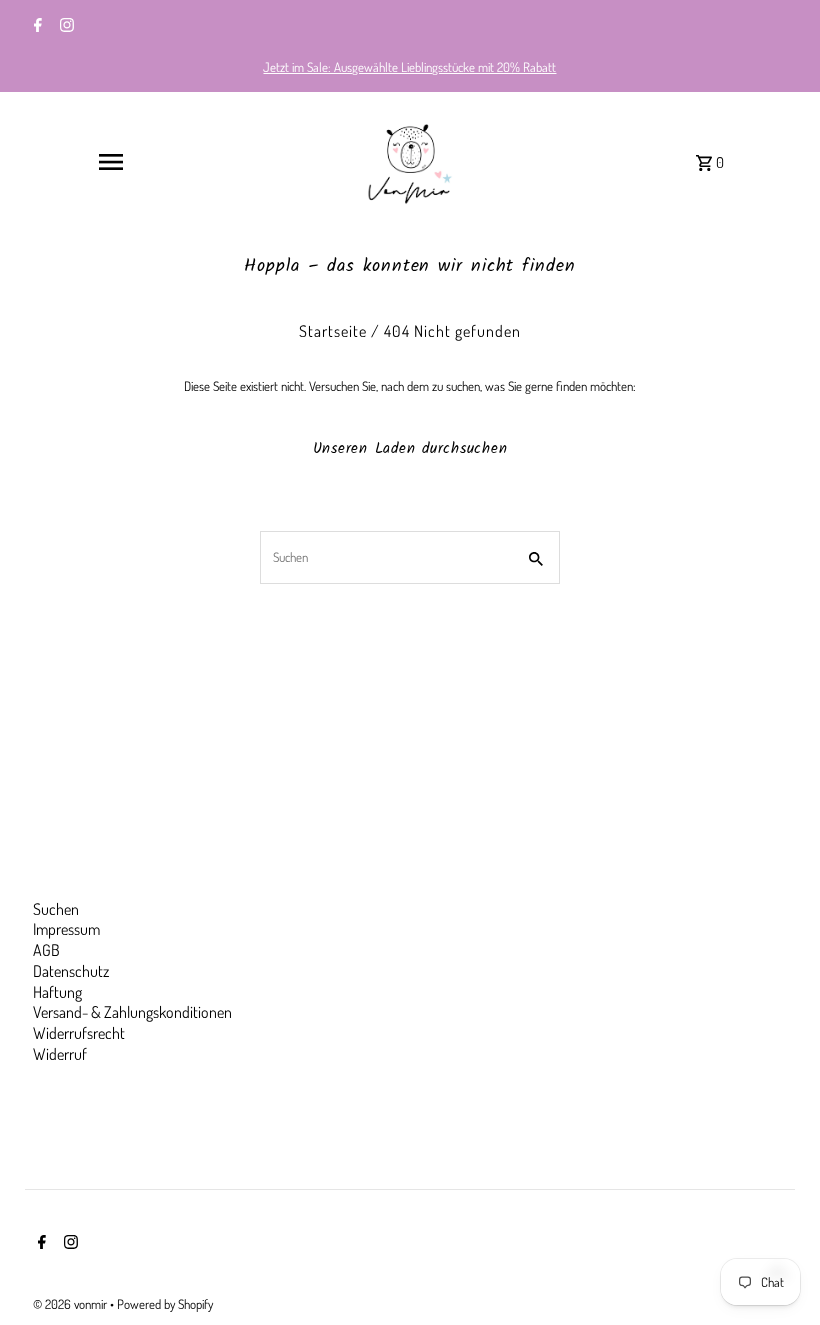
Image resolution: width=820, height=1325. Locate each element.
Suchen (56, 909)
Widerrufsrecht (79, 1033)
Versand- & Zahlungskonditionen (132, 1012)
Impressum (66, 929)
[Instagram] (64, 27)
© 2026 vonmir (71, 1304)
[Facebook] (35, 27)
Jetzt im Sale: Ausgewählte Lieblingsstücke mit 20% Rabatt (409, 67)
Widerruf (60, 1054)
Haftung (57, 992)
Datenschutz (71, 971)
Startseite (333, 331)
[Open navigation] (110, 162)
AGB (46, 950)
